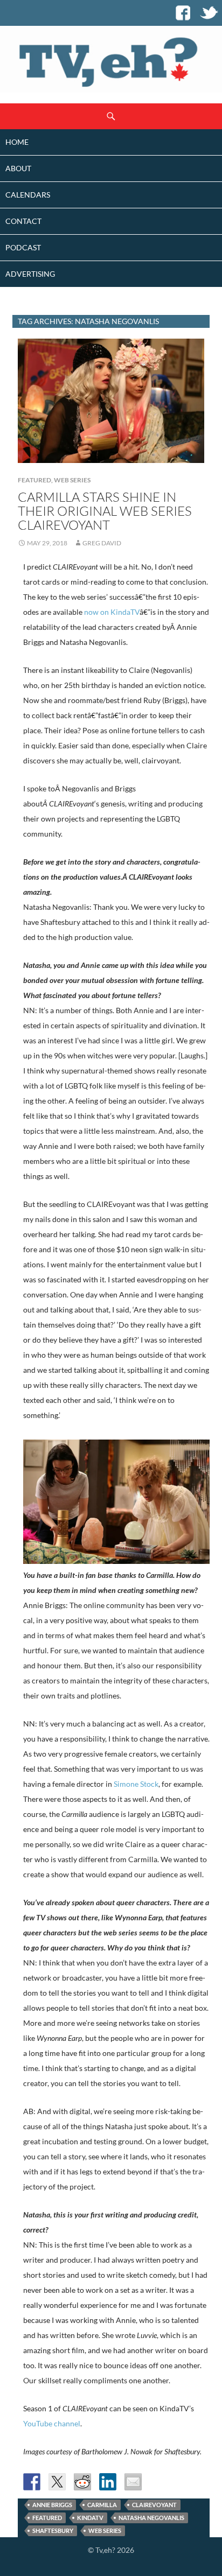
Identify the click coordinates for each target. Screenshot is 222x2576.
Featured (34, 480)
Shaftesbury (53, 2531)
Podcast (23, 247)
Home (17, 142)
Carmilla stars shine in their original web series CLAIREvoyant (105, 511)
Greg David (102, 543)
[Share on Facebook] (32, 2482)
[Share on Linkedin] (108, 2482)
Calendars (28, 195)
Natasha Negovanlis (151, 2518)
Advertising (30, 274)
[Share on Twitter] (57, 2482)
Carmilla (102, 2505)
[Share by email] (133, 2482)
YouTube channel (52, 2423)
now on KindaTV (112, 612)
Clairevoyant (154, 2505)
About (18, 168)
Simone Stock (136, 1784)
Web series (72, 480)
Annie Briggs (52, 2505)
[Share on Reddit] (82, 2482)
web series (105, 2531)
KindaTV (90, 2518)
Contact (23, 221)
